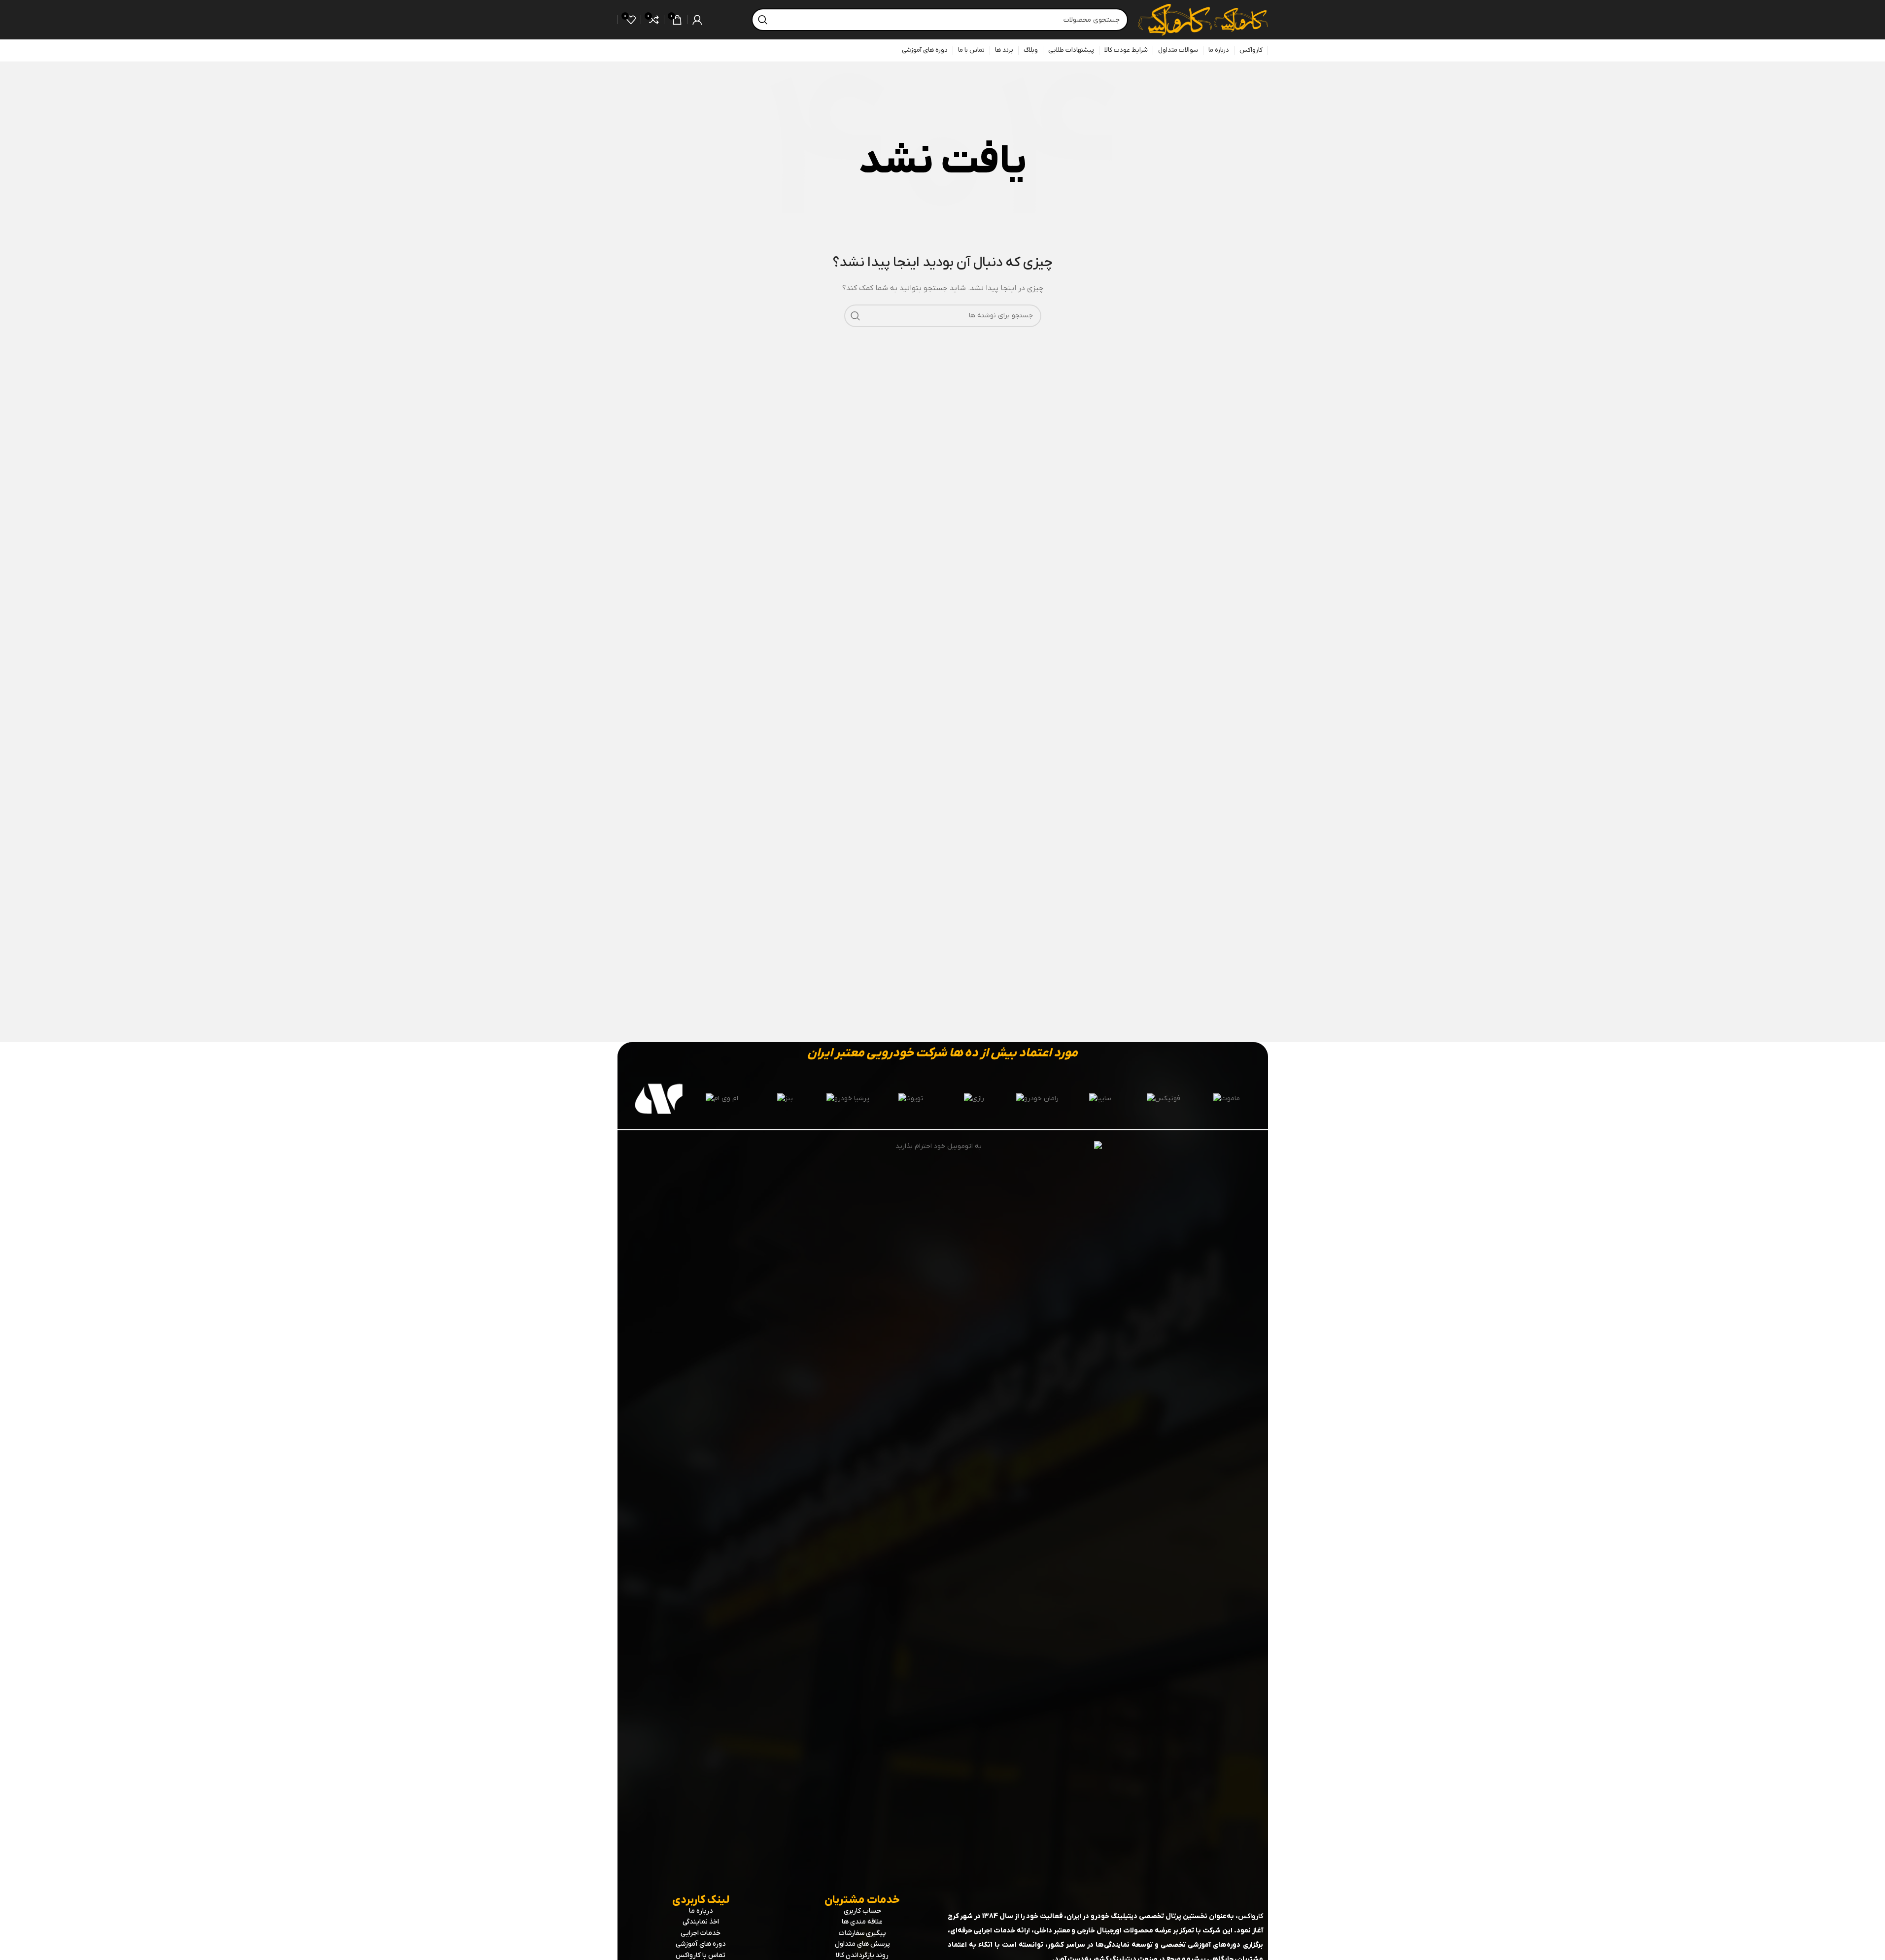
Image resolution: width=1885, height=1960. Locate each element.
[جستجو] (763, 20)
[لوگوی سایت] (1240, 19)
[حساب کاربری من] (697, 20)
